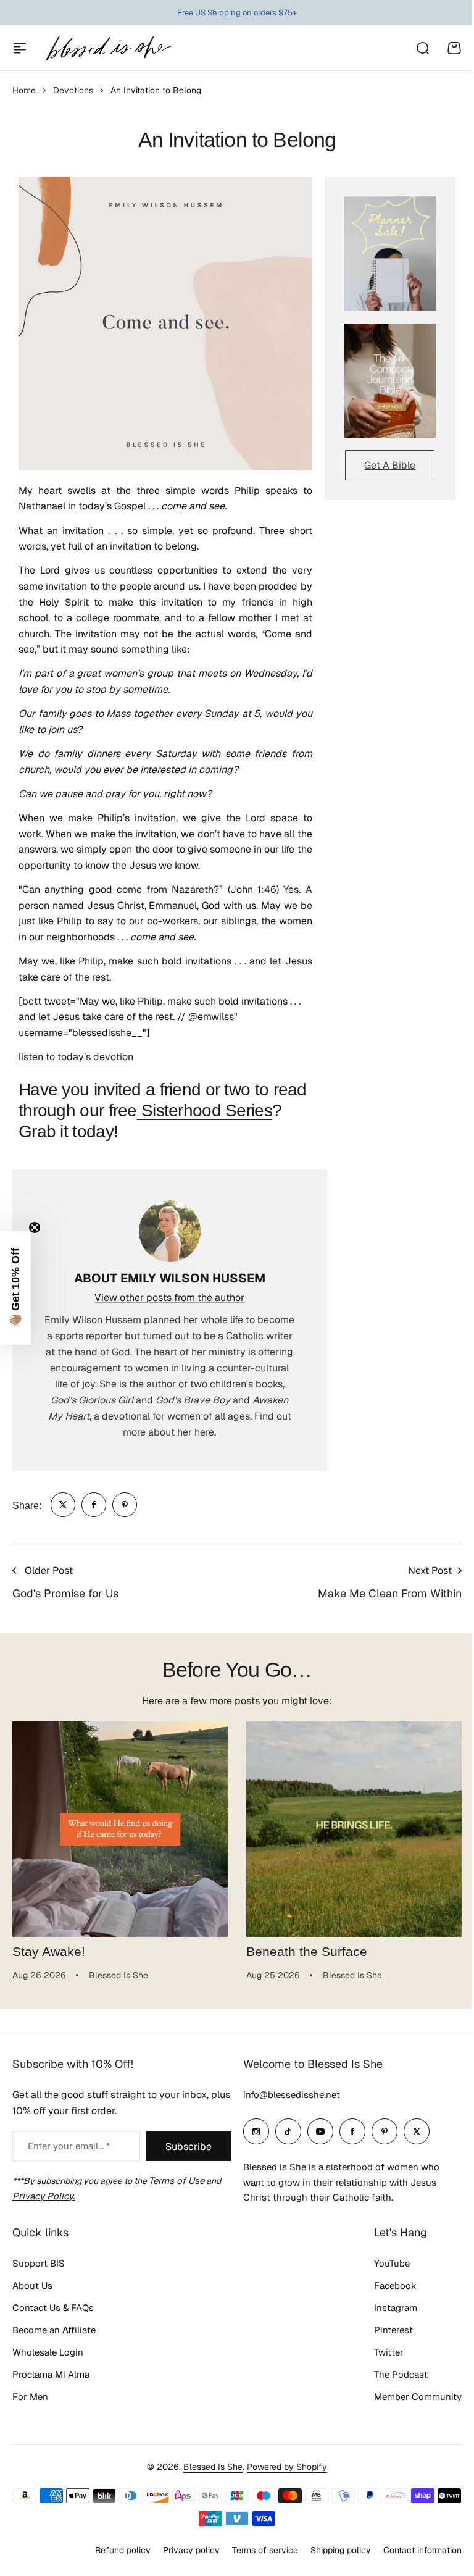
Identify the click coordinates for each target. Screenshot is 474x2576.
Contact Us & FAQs (53, 2308)
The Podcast (392, 2374)
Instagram (386, 2308)
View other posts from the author (169, 1298)
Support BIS (39, 2263)
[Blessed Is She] (108, 48)
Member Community (409, 2397)
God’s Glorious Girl (92, 1400)
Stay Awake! (49, 1952)
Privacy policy (182, 2550)
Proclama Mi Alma (51, 2374)
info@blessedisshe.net (287, 2095)
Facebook (386, 2285)
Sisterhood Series (205, 1110)
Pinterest (384, 2330)
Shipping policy (331, 2550)
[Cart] (454, 48)
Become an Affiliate (54, 2330)
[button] (15, 1288)
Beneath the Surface (307, 1952)
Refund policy (114, 2550)
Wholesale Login (48, 2352)
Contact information (413, 2550)
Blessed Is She (209, 2467)
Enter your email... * (69, 2146)
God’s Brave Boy (193, 1400)
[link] (63, 1505)
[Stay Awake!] (120, 1829)
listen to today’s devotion (76, 1057)
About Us (32, 2285)
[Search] (422, 48)
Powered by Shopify (283, 2467)
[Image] (390, 253)
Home (24, 90)
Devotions (73, 90)
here (204, 1432)
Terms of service (256, 2550)
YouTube (383, 2263)
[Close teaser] (35, 1227)
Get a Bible (390, 465)
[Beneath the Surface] (354, 1829)
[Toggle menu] (20, 48)
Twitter (380, 2352)
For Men (30, 2397)
